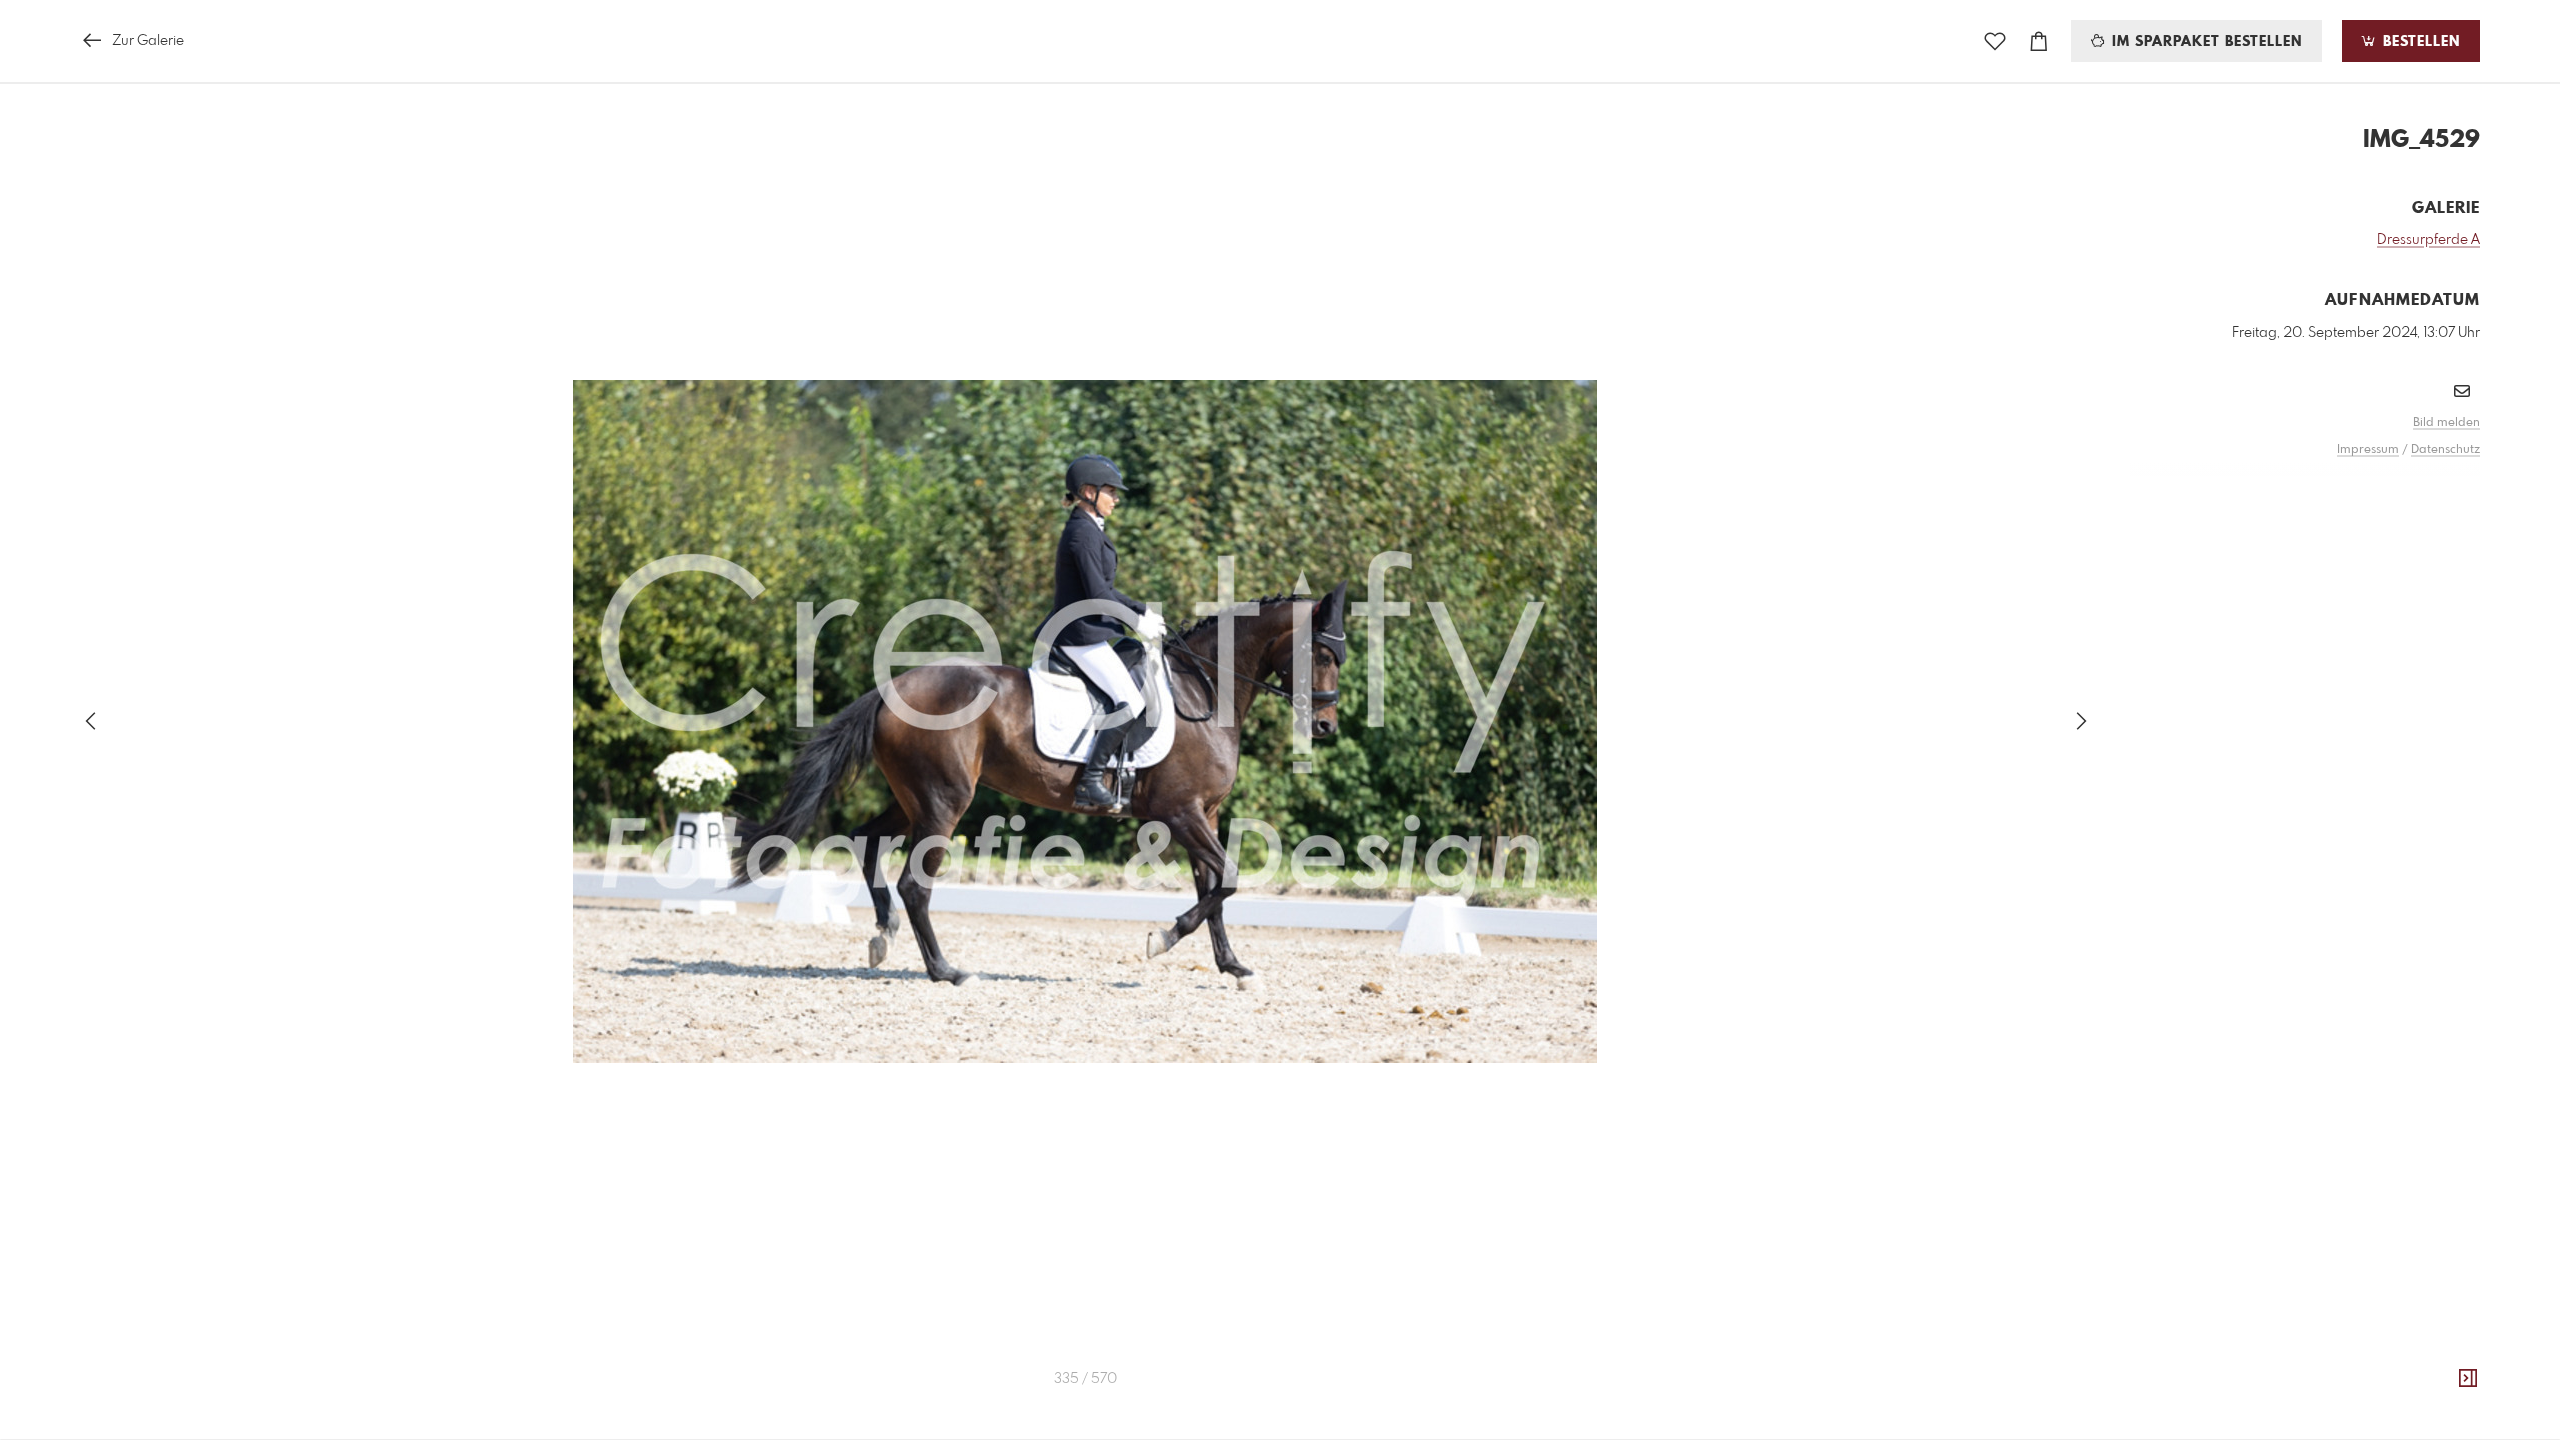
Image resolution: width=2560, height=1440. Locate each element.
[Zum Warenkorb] (2039, 41)
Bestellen (2419, 42)
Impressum (2368, 450)
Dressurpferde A (2428, 240)
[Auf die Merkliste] (1995, 41)
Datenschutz (2445, 450)
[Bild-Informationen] (2468, 1379)
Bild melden (2446, 423)
